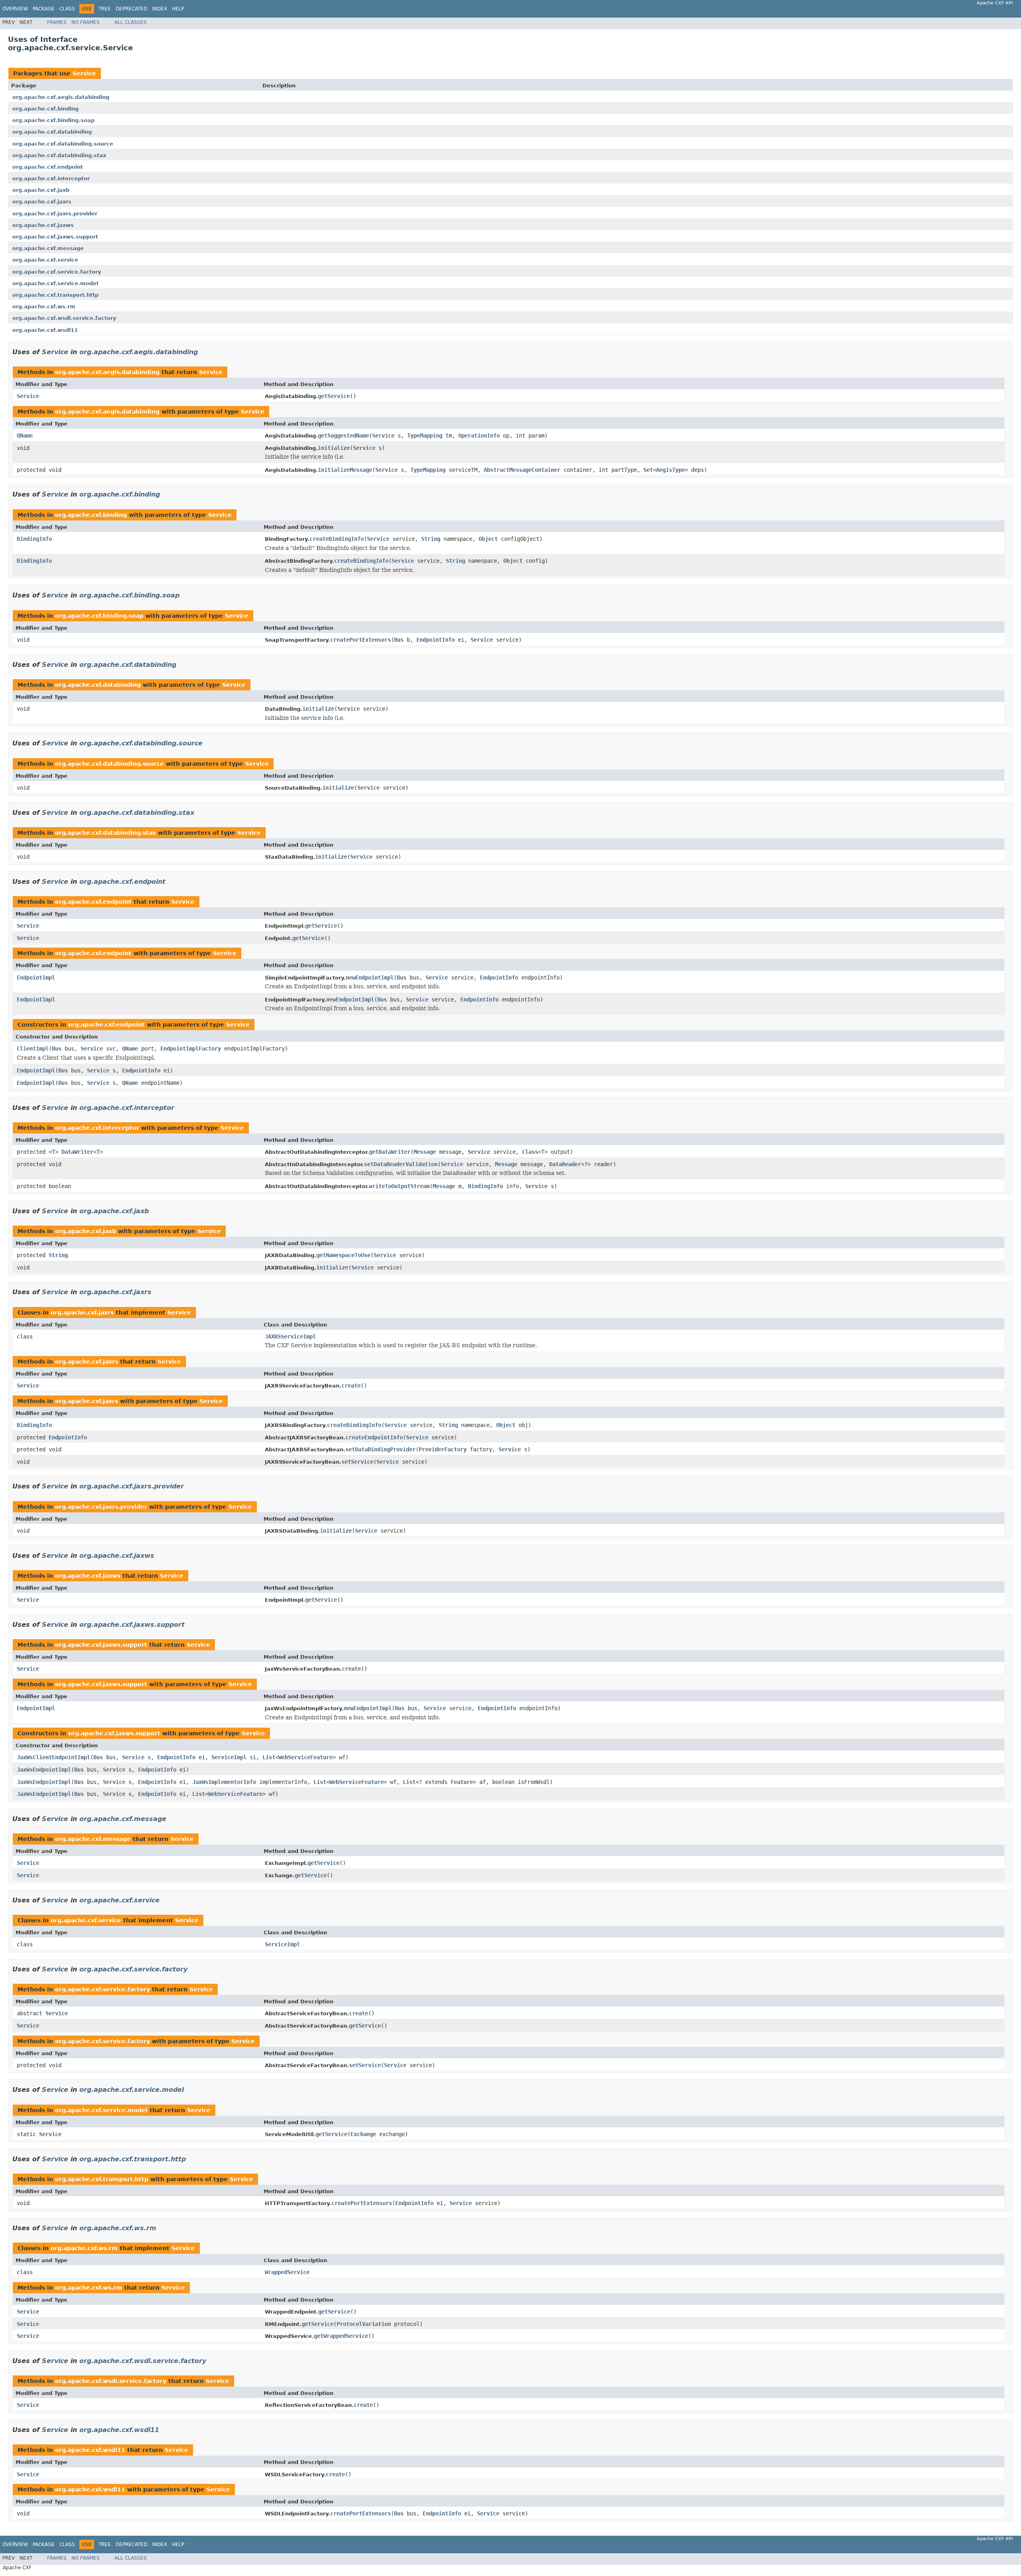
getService (334, 396)
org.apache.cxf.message (48, 248)
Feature (462, 1782)
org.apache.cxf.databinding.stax (59, 155)
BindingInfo (34, 539)
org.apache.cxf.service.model (55, 283)
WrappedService (287, 2272)
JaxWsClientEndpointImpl (53, 1757)
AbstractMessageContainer (522, 470)
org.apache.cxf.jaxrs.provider (55, 214)
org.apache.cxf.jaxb (41, 190)
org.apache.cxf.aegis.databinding (61, 97)
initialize (334, 448)
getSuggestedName (343, 436)
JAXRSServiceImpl (290, 1336)
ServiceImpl (229, 1757)
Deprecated (131, 9)
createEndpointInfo (374, 1437)
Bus (399, 640)
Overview (15, 9)
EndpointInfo (436, 640)
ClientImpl (33, 1049)
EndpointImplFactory (191, 1049)
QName (25, 436)
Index (160, 9)
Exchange (363, 2134)
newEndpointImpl (370, 978)
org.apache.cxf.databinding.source (63, 144)
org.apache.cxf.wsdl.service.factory (64, 318)
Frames (57, 22)
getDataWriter (390, 1152)
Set (648, 470)
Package (44, 9)
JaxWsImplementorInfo (224, 1782)
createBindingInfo (337, 539)
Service (84, 73)
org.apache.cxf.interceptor (51, 178)
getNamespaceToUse (343, 1255)
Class (67, 9)
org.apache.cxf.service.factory (57, 272)
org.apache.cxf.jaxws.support (55, 237)
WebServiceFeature (306, 1757)
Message (425, 1152)
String (431, 539)
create (351, 1386)
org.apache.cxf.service (45, 260)
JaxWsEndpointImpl (44, 1770)
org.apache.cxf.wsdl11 (45, 330)
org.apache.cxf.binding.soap (53, 120)
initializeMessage (345, 470)
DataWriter (77, 1152)
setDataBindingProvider (380, 1449)
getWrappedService (341, 2336)
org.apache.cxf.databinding (52, 132)
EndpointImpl (36, 978)
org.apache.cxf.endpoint (48, 167)
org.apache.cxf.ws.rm (44, 306)
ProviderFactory (443, 1449)
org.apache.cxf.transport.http (55, 295)
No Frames (86, 22)
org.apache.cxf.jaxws (43, 225)
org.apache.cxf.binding (45, 109)
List (269, 1757)
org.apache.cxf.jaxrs (42, 202)
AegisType (670, 470)
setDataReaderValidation (401, 1164)
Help (178, 9)
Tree (105, 9)
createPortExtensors (361, 640)
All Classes (131, 22)
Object (488, 539)
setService (357, 1462)
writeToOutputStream (399, 1186)
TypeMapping (425, 436)
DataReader (565, 1164)
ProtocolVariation (364, 2324)
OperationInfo (479, 436)
